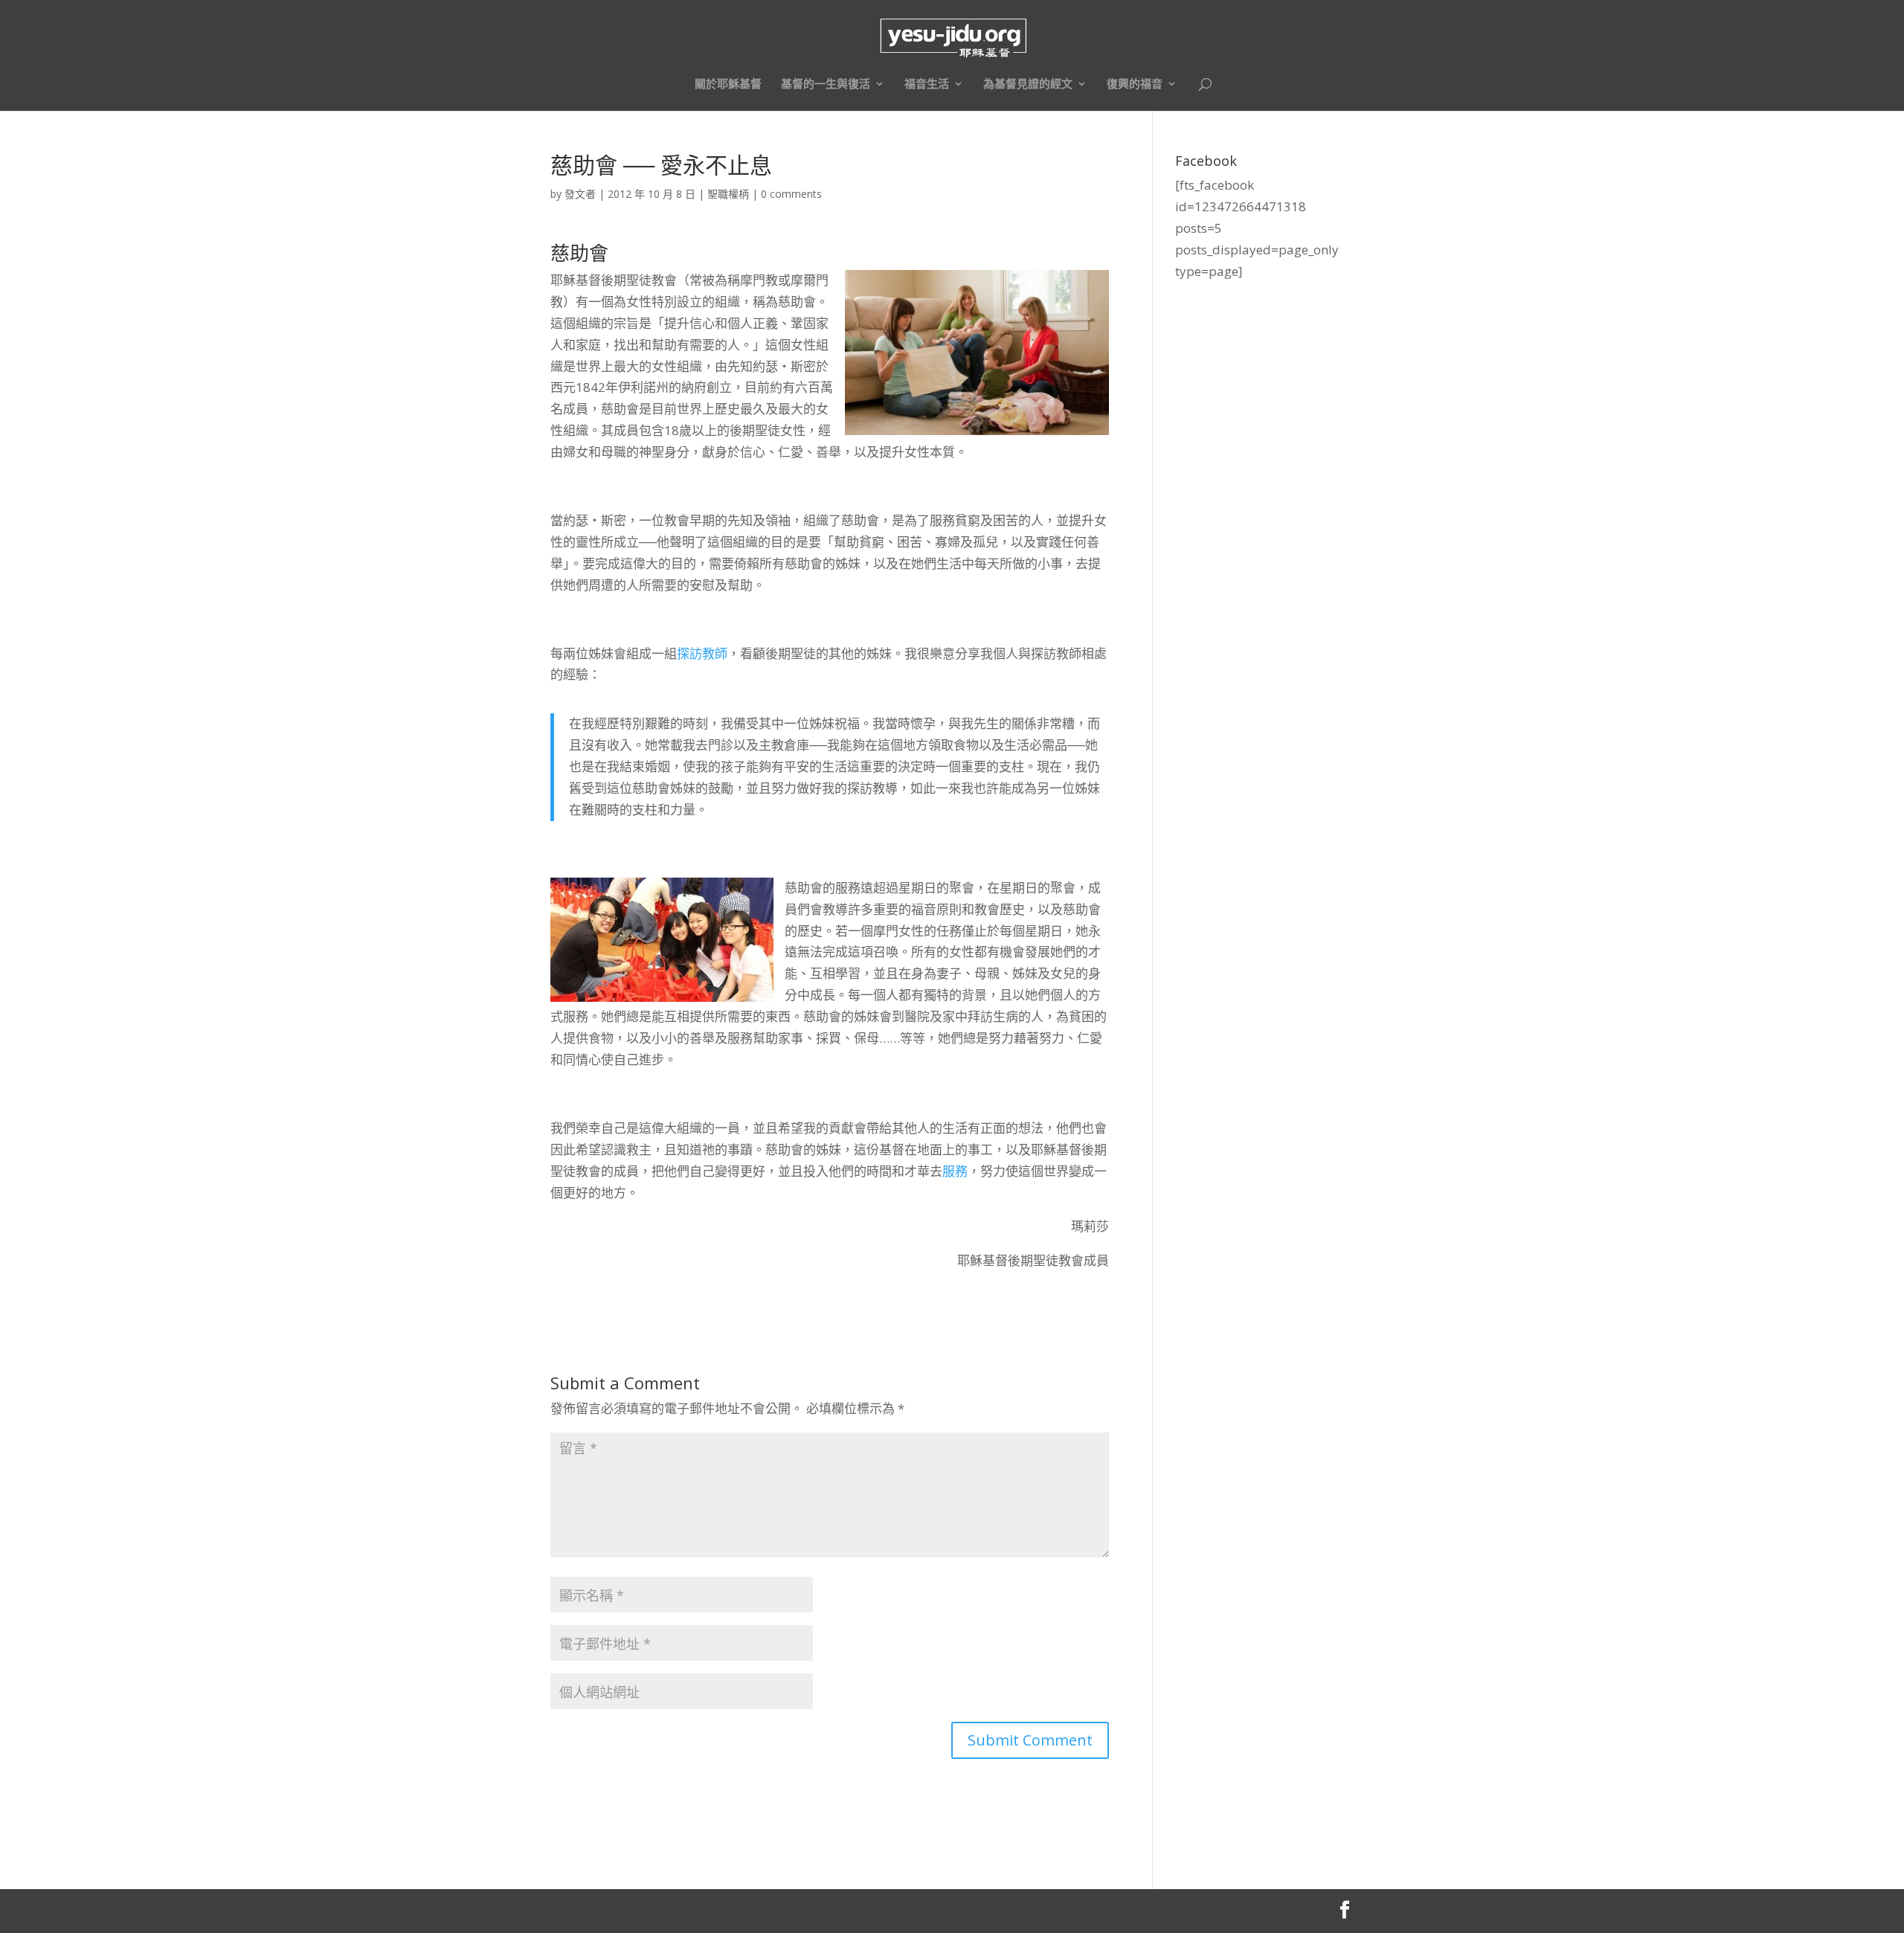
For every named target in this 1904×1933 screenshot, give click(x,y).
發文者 (580, 194)
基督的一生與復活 (826, 84)
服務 (955, 1171)
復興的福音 (1135, 84)
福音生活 (927, 84)
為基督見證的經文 (1028, 84)
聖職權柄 (728, 194)
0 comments (791, 194)
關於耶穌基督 (728, 84)
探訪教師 (702, 653)
